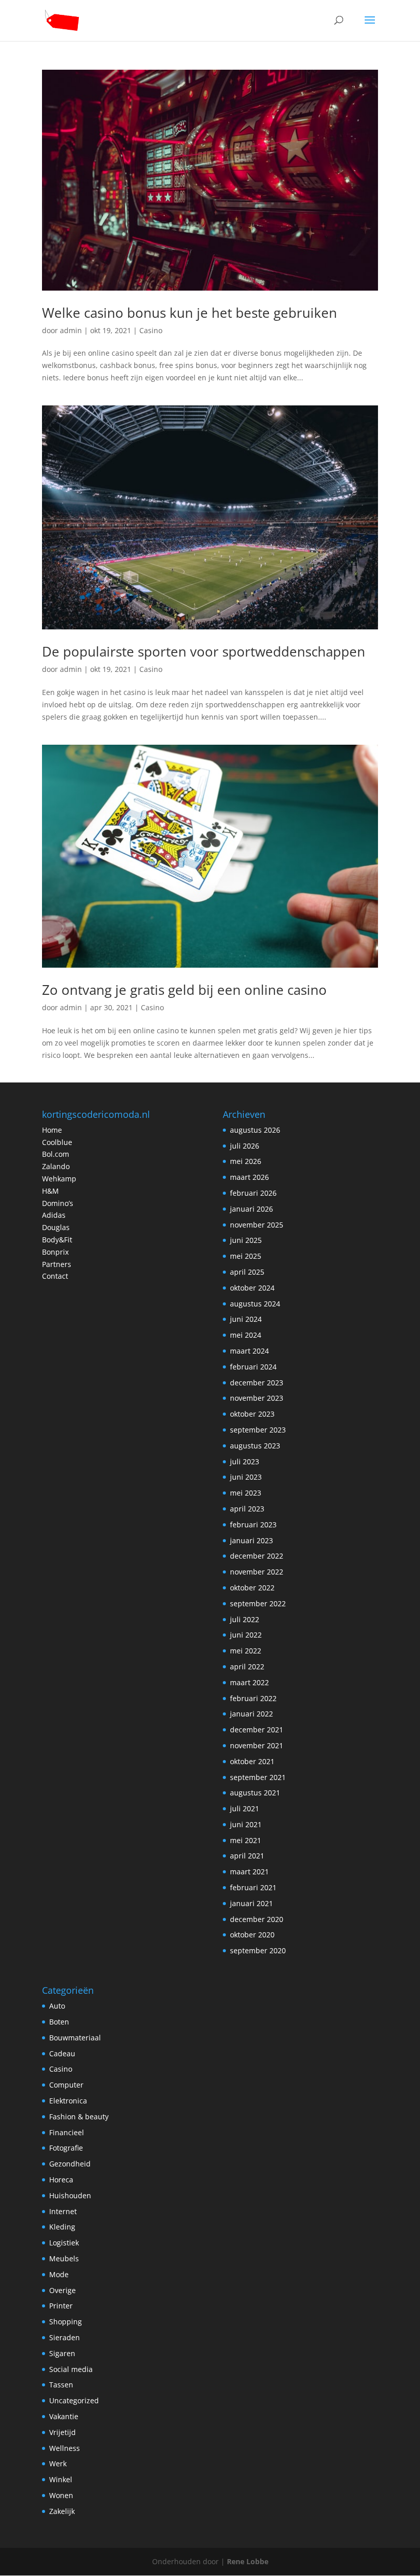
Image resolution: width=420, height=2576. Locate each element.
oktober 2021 (252, 1761)
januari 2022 (251, 1714)
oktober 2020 (252, 1935)
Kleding (62, 2227)
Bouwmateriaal (75, 2038)
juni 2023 (246, 1477)
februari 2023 (253, 1525)
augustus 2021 (255, 1793)
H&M (50, 1191)
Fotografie (66, 2148)
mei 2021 (246, 1840)
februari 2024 (253, 1367)
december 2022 (257, 1556)
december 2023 (257, 1383)
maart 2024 (249, 1351)
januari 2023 (251, 1540)
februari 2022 (253, 1698)
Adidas (54, 1215)
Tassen (61, 2385)
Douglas (56, 1227)
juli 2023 (245, 1461)
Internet (63, 2211)
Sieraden (65, 2337)
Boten (59, 2022)
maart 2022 (249, 1682)
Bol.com (56, 1154)
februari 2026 (253, 1193)
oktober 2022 (252, 1588)
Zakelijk (62, 2511)
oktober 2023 (252, 1414)
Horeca (61, 2180)
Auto (57, 2006)
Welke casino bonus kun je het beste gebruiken (190, 313)
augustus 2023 (255, 1446)
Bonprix (55, 1252)
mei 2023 (246, 1493)
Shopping (66, 2322)
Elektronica (68, 2101)
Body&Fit (57, 1240)
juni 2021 (246, 1824)
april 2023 (247, 1509)
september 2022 (258, 1603)
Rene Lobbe (248, 2561)
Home (52, 1130)
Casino (151, 330)
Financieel (67, 2132)
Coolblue (57, 1142)
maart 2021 (249, 1872)
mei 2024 (246, 1335)
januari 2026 (251, 1209)
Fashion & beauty (79, 2117)
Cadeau (62, 2053)
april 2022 (247, 1667)
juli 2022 (245, 1619)
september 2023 (258, 1430)
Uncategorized (74, 2400)
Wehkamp (59, 1179)
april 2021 (247, 1856)
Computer (66, 2085)
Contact (55, 1276)
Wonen (61, 2495)
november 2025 (257, 1225)
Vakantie (64, 2416)
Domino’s (58, 1203)
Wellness (65, 2448)
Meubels (64, 2258)
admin (71, 330)
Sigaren (62, 2353)
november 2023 (257, 1398)
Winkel (61, 2479)
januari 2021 (251, 1903)
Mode (59, 2274)
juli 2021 (245, 1808)
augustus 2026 (255, 1130)
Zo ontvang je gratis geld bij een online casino (184, 990)
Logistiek (64, 2243)
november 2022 (257, 1572)
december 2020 (257, 1919)
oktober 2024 (252, 1288)
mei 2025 (246, 1256)
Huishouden (70, 2195)
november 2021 (257, 1745)
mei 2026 (246, 1161)
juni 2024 (246, 1319)
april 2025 (247, 1272)
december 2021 (257, 1730)
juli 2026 (245, 1146)
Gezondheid (70, 2164)
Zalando (56, 1166)
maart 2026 (249, 1177)
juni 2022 (246, 1635)
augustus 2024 (255, 1304)
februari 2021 (253, 1887)
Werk (58, 2463)
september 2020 (258, 1950)
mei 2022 (246, 1651)
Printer (61, 2306)
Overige (62, 2290)
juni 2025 (246, 1240)
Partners (57, 1264)
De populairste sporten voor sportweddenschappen (204, 651)
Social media (71, 2369)
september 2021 (258, 1777)
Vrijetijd (62, 2432)
